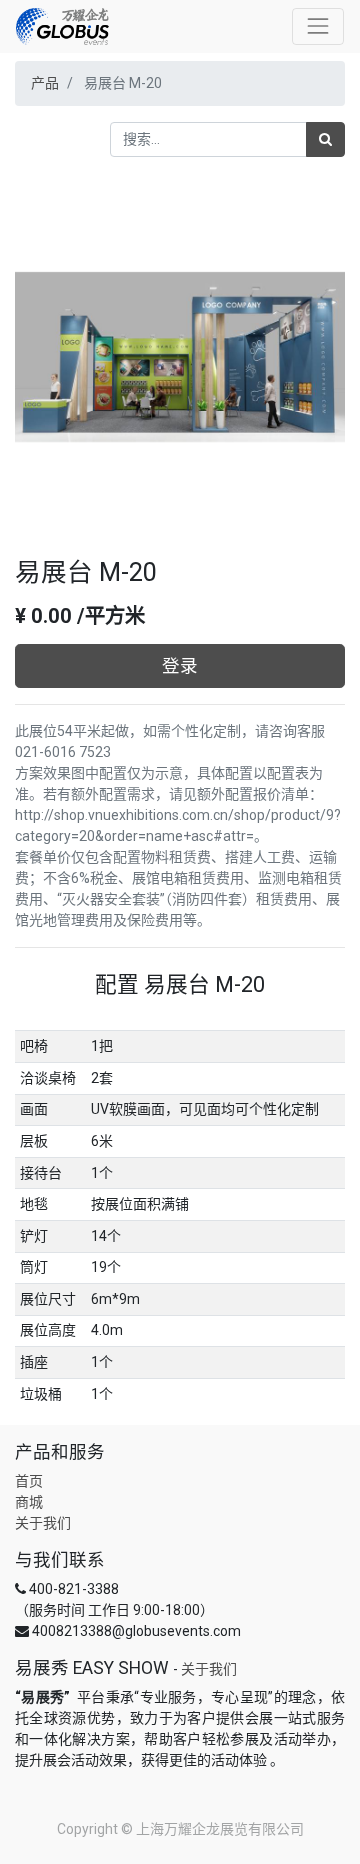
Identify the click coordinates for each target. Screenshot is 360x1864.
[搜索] (325, 139)
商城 (29, 1502)
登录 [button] (180, 666)
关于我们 (43, 1523)
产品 (45, 83)
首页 (29, 1481)
